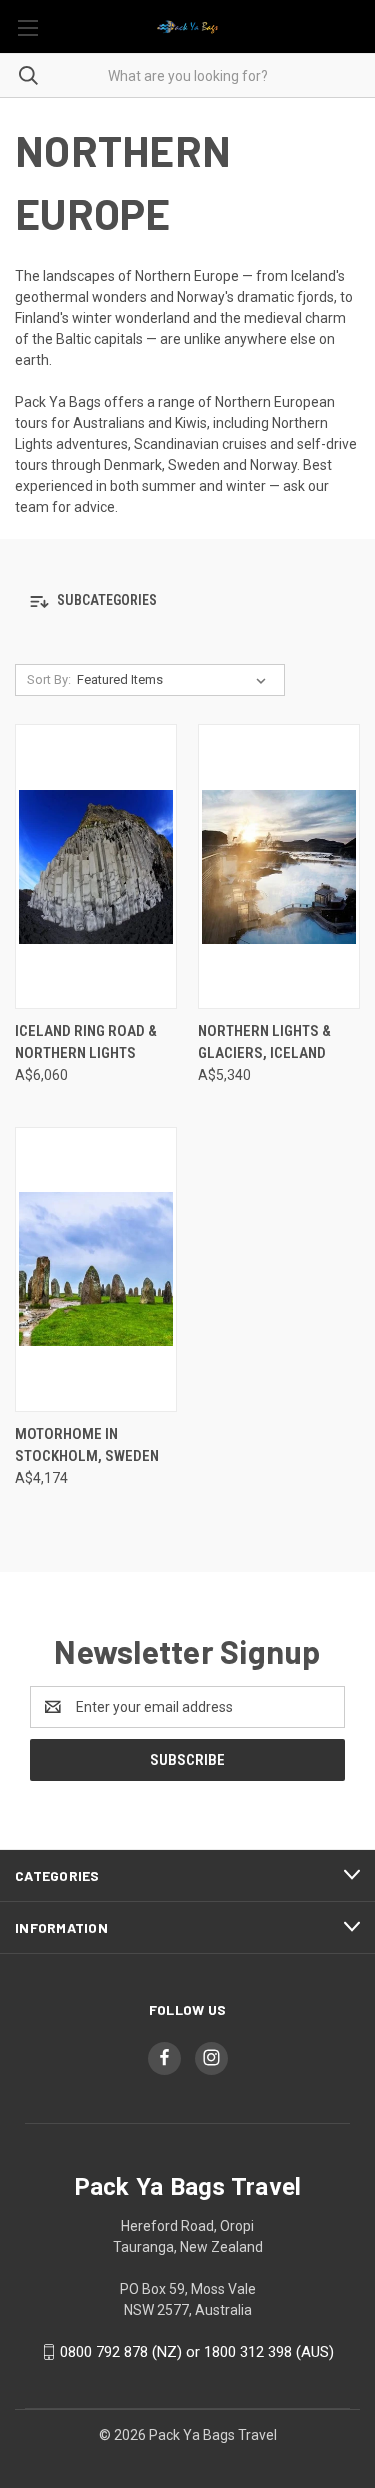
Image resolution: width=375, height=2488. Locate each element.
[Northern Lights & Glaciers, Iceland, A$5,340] (279, 866)
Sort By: (49, 679)
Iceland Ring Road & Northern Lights (86, 1042)
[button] (187, 601)
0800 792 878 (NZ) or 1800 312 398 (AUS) (197, 2352)
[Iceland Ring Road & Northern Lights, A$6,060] (96, 866)
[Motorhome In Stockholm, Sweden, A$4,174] (96, 1269)
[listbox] (175, 680)
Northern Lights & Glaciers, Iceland (264, 1042)
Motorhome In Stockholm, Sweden (87, 1445)
